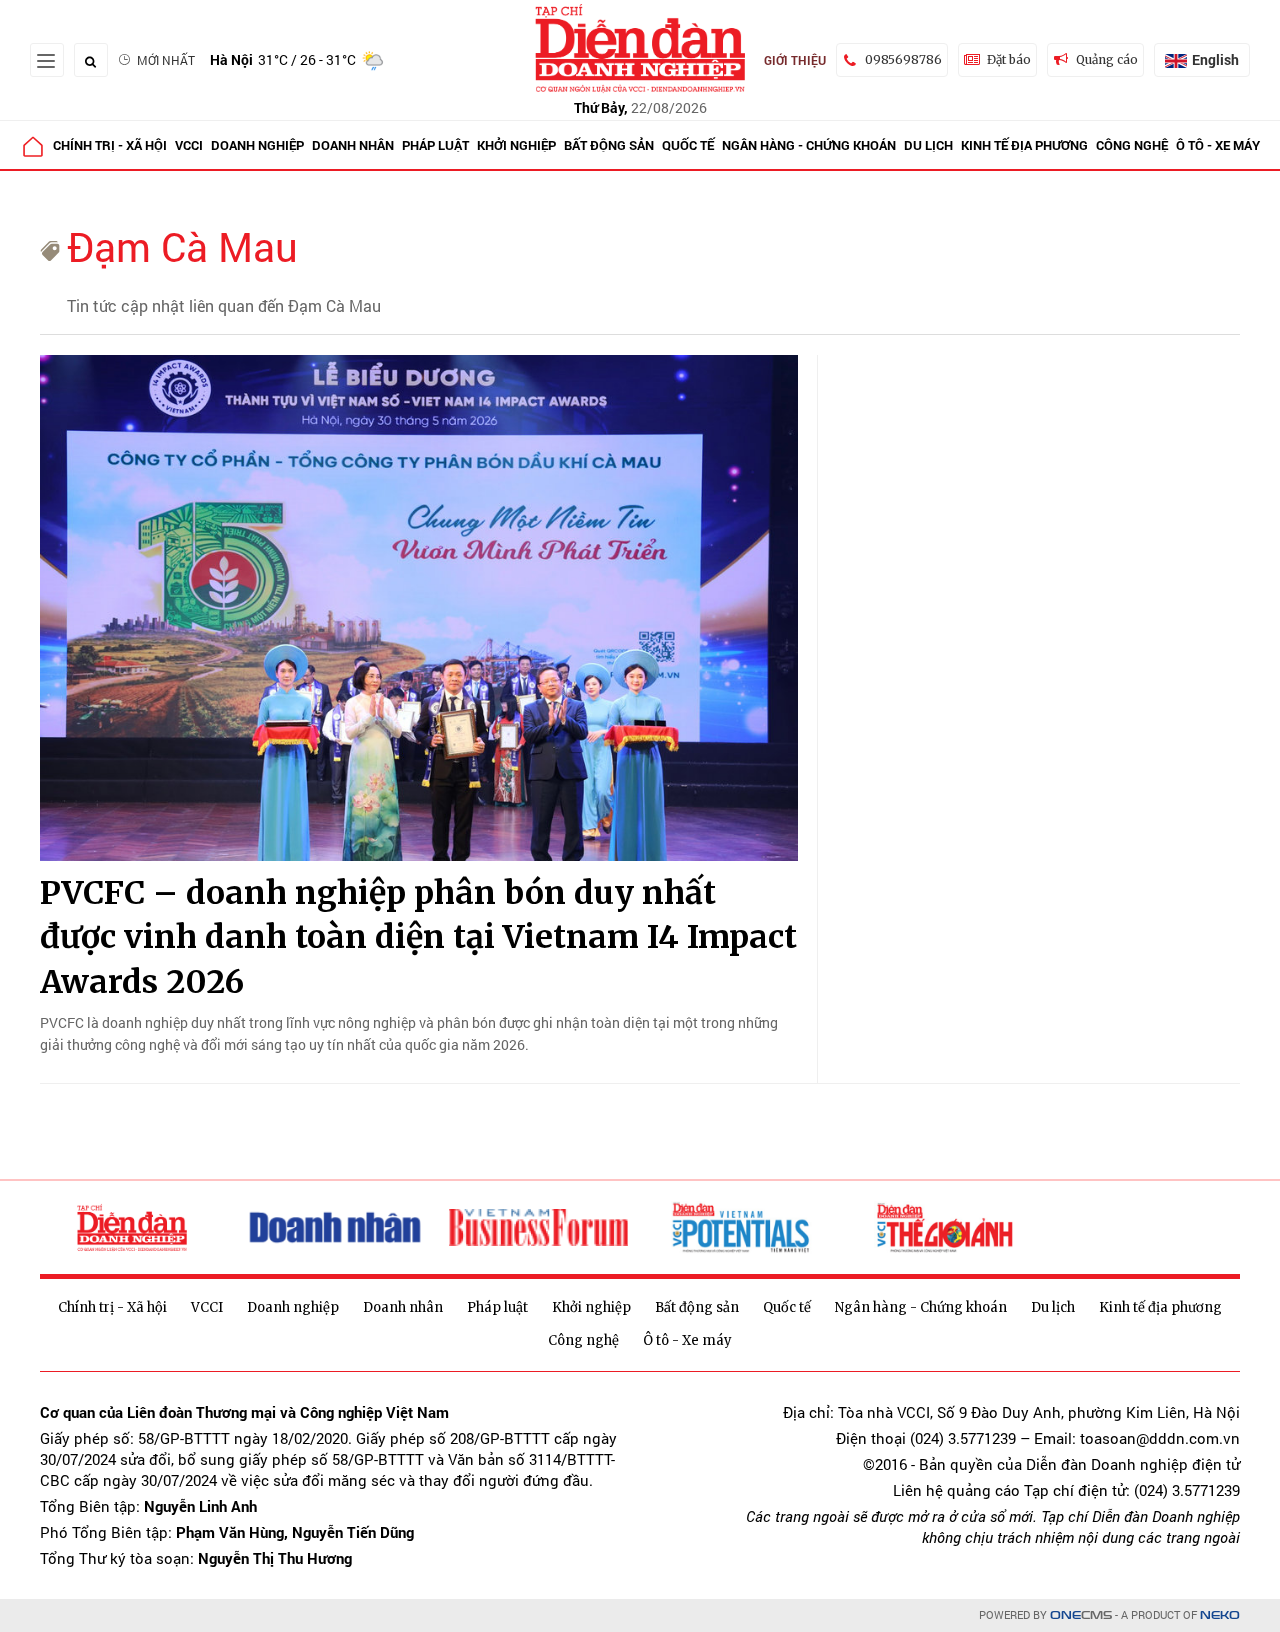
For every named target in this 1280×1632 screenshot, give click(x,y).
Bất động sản (609, 145)
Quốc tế (688, 145)
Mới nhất (166, 60)
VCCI (189, 145)
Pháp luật (435, 145)
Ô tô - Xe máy (1218, 145)
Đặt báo (1009, 59)
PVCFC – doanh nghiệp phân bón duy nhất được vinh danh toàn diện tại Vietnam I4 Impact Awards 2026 (418, 938)
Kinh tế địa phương (1024, 145)
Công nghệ (1132, 145)
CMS (1081, 1615)
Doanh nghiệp (257, 145)
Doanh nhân (353, 145)
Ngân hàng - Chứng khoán (809, 145)
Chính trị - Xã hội (110, 145)
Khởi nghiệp (516, 145)
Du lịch (928, 145)
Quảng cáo (1107, 59)
